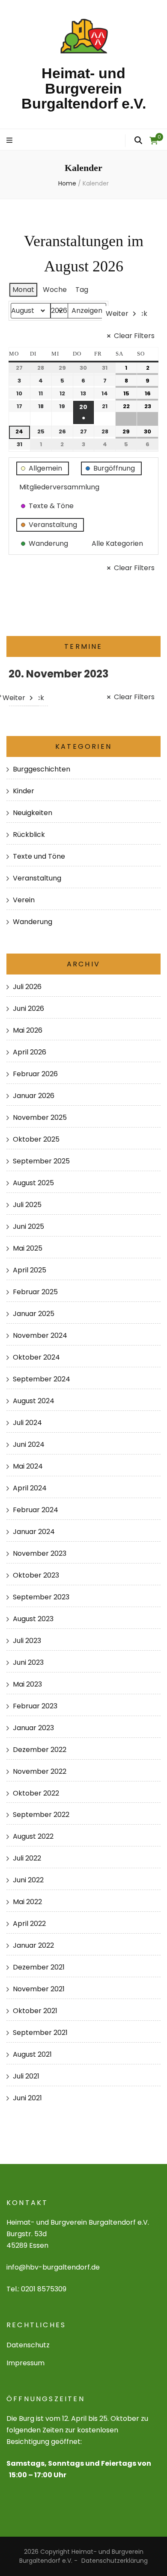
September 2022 (41, 1815)
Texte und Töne (39, 856)
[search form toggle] (138, 141)
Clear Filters (134, 336)
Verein (24, 900)
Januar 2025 (34, 1314)
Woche (55, 290)
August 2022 (33, 1836)
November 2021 (39, 1989)
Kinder (24, 791)
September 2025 (41, 1161)
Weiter (117, 314)
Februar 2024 (36, 1510)
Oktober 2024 (36, 1357)
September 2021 (40, 2033)
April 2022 (29, 1924)
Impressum (25, 2363)
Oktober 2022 (36, 1793)
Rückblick (29, 835)
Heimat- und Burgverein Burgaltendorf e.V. (84, 88)
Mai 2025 (28, 1248)
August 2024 (34, 1401)
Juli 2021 (26, 2076)
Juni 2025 (28, 1226)
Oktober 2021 (35, 2011)
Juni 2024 (29, 1444)
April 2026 (30, 1052)
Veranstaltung (37, 878)
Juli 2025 (27, 1205)
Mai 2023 (27, 1684)
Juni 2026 (28, 1008)
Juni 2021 (27, 2098)
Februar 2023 (35, 1706)
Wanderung (33, 922)
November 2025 (40, 1117)
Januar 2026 (34, 1096)
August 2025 (33, 1183)
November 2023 (40, 1553)
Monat (23, 290)
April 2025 (30, 1270)
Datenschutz (28, 2345)
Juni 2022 (28, 1880)
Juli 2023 (27, 1641)
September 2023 (41, 1597)
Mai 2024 (28, 1466)
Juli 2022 (27, 1858)
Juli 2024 (27, 1423)
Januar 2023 (33, 1728)
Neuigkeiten (33, 813)
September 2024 (42, 1379)
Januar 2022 (33, 1945)
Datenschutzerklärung (115, 2561)
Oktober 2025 (36, 1139)
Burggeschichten (42, 769)
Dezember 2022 (40, 1750)
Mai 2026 (28, 1030)
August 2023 (33, 1619)
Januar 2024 (34, 1532)
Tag (82, 290)
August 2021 (32, 2054)
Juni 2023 (28, 1662)
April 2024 (30, 1488)
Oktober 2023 (36, 1575)
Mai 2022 (27, 1902)
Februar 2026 (35, 1074)
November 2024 (40, 1335)
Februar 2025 (35, 1292)
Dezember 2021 (39, 1967)
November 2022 (40, 1771)
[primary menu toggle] (10, 141)
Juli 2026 (27, 987)
